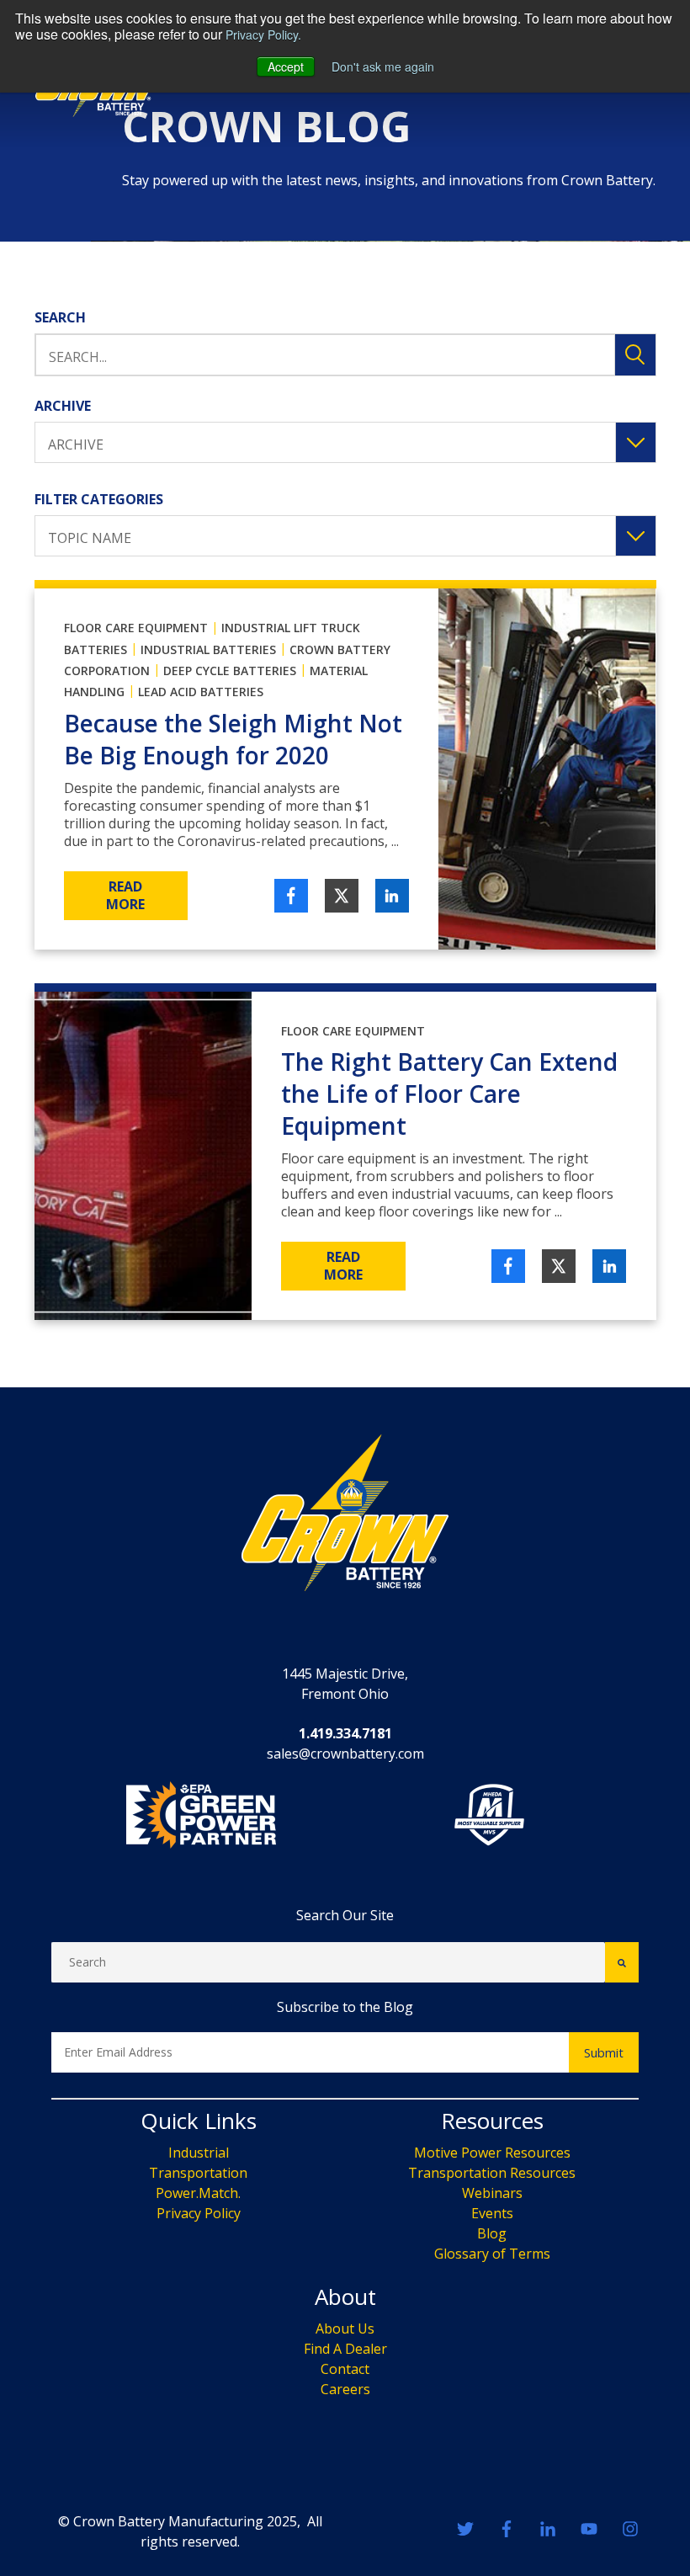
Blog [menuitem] (492, 2233)
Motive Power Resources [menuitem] (492, 2153)
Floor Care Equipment (136, 628)
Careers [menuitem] (345, 2389)
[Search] (622, 1962)
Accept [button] (286, 67)
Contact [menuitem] (345, 2369)
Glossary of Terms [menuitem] (492, 2254)
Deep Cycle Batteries (230, 671)
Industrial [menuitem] (199, 2153)
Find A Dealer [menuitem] (345, 2349)
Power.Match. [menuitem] (198, 2193)
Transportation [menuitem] (198, 2173)
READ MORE (125, 895)
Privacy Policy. (263, 35)
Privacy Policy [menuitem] (199, 2213)
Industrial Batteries (208, 649)
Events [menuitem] (492, 2213)
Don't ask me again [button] (383, 67)
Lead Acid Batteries (201, 692)
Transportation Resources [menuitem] (492, 2173)
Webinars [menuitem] (492, 2193)
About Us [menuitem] (345, 2329)
